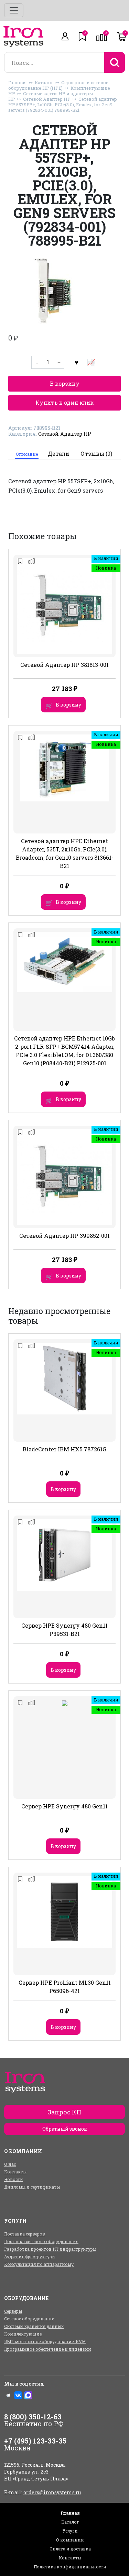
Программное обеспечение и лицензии (48, 2349)
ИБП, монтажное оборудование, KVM (45, 2341)
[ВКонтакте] (18, 2395)
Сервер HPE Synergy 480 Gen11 (64, 1806)
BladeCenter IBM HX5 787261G (64, 1449)
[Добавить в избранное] (76, 362)
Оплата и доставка (70, 2549)
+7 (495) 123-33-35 (35, 2441)
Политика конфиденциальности (70, 2567)
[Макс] (28, 2395)
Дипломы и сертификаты (32, 2187)
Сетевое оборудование (29, 2319)
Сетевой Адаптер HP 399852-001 (64, 1236)
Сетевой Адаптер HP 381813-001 (64, 665)
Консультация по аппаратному (39, 2264)
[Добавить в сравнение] (91, 362)
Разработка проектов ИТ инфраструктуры (50, 2249)
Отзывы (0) (96, 453)
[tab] (27, 454)
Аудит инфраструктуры (30, 2257)
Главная (18, 82)
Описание (27, 454)
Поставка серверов (25, 2234)
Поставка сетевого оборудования (41, 2241)
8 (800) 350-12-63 (33, 2417)
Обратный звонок (65, 2129)
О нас (10, 2164)
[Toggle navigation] (14, 10)
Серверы (13, 2311)
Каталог (44, 82)
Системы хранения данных (34, 2326)
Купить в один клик (64, 402)
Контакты (15, 2172)
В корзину (65, 383)
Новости (14, 2179)
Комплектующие (23, 2334)
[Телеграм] (8, 2395)
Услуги (70, 2531)
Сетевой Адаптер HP (47, 99)
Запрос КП (64, 2112)
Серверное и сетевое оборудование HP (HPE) (58, 85)
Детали (58, 453)
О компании (70, 2540)
